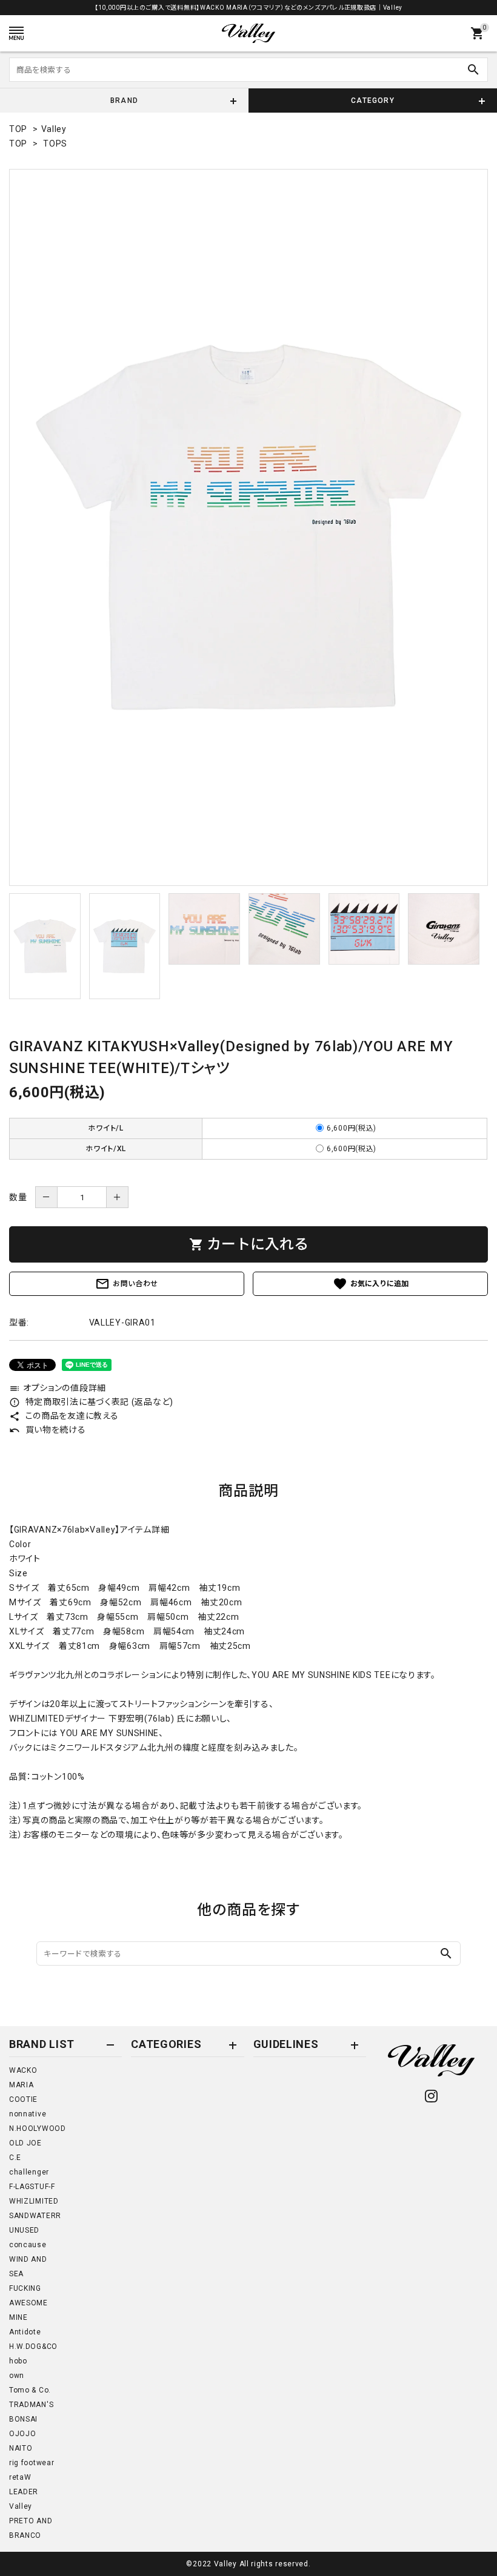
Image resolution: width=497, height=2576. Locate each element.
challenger (29, 2172)
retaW (20, 2477)
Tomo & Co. (30, 2390)
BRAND (124, 101)
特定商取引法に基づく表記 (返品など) (91, 1402)
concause (28, 2245)
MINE (18, 2317)
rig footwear (32, 2463)
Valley (54, 129)
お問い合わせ (127, 1284)
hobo (18, 2361)
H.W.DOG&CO (33, 2346)
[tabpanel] (248, 527)
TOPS (55, 144)
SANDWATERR (35, 2216)
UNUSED (24, 2230)
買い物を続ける (48, 1430)
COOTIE (23, 2099)
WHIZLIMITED (34, 2201)
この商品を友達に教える (64, 1416)
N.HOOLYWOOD (38, 2129)
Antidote (25, 2332)
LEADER (24, 2492)
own (17, 2376)
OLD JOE (25, 2143)
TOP (18, 129)
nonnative (28, 2114)
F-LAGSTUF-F (32, 2187)
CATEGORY (373, 101)
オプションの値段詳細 (58, 1388)
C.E (15, 2158)
